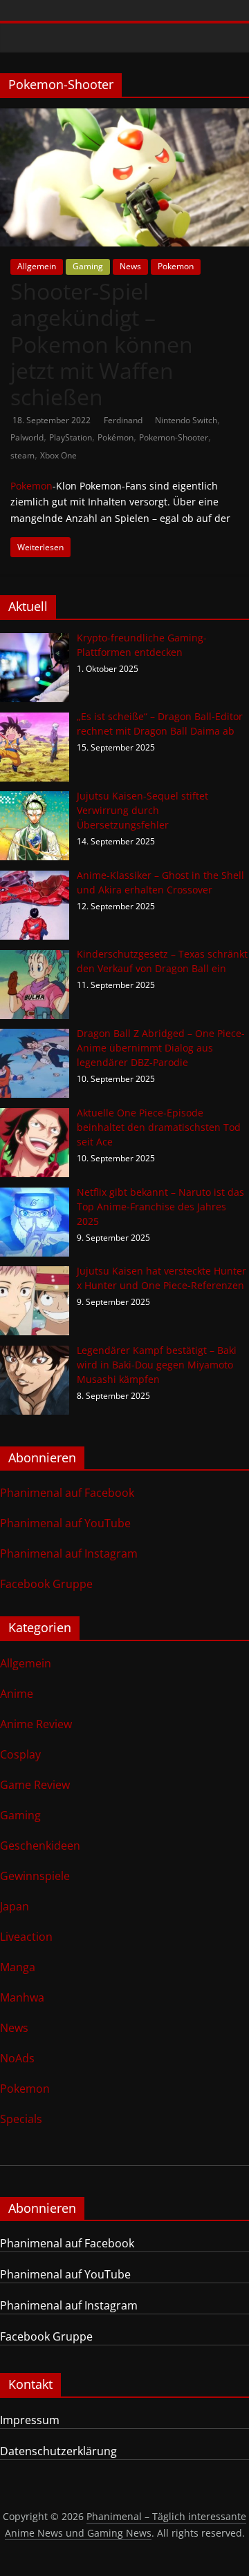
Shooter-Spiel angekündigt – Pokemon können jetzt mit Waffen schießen (102, 344)
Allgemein (37, 266)
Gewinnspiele (35, 1876)
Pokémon (116, 437)
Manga (18, 1967)
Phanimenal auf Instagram (69, 1553)
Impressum (30, 2420)
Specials (21, 2119)
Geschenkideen (40, 1846)
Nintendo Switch (186, 420)
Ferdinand (124, 420)
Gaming (88, 266)
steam (22, 455)
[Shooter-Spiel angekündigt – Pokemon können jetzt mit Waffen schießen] (124, 117)
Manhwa (22, 1997)
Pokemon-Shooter (174, 437)
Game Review (35, 1785)
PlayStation (71, 437)
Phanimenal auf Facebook (67, 1493)
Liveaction (26, 1937)
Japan (15, 1906)
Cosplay (20, 1754)
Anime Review (36, 1724)
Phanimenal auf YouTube (65, 1523)
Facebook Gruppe (46, 1584)
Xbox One (58, 455)
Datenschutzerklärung (58, 2451)
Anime (17, 1694)
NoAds (17, 2058)
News (130, 266)
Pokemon (176, 266)
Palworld (27, 437)
